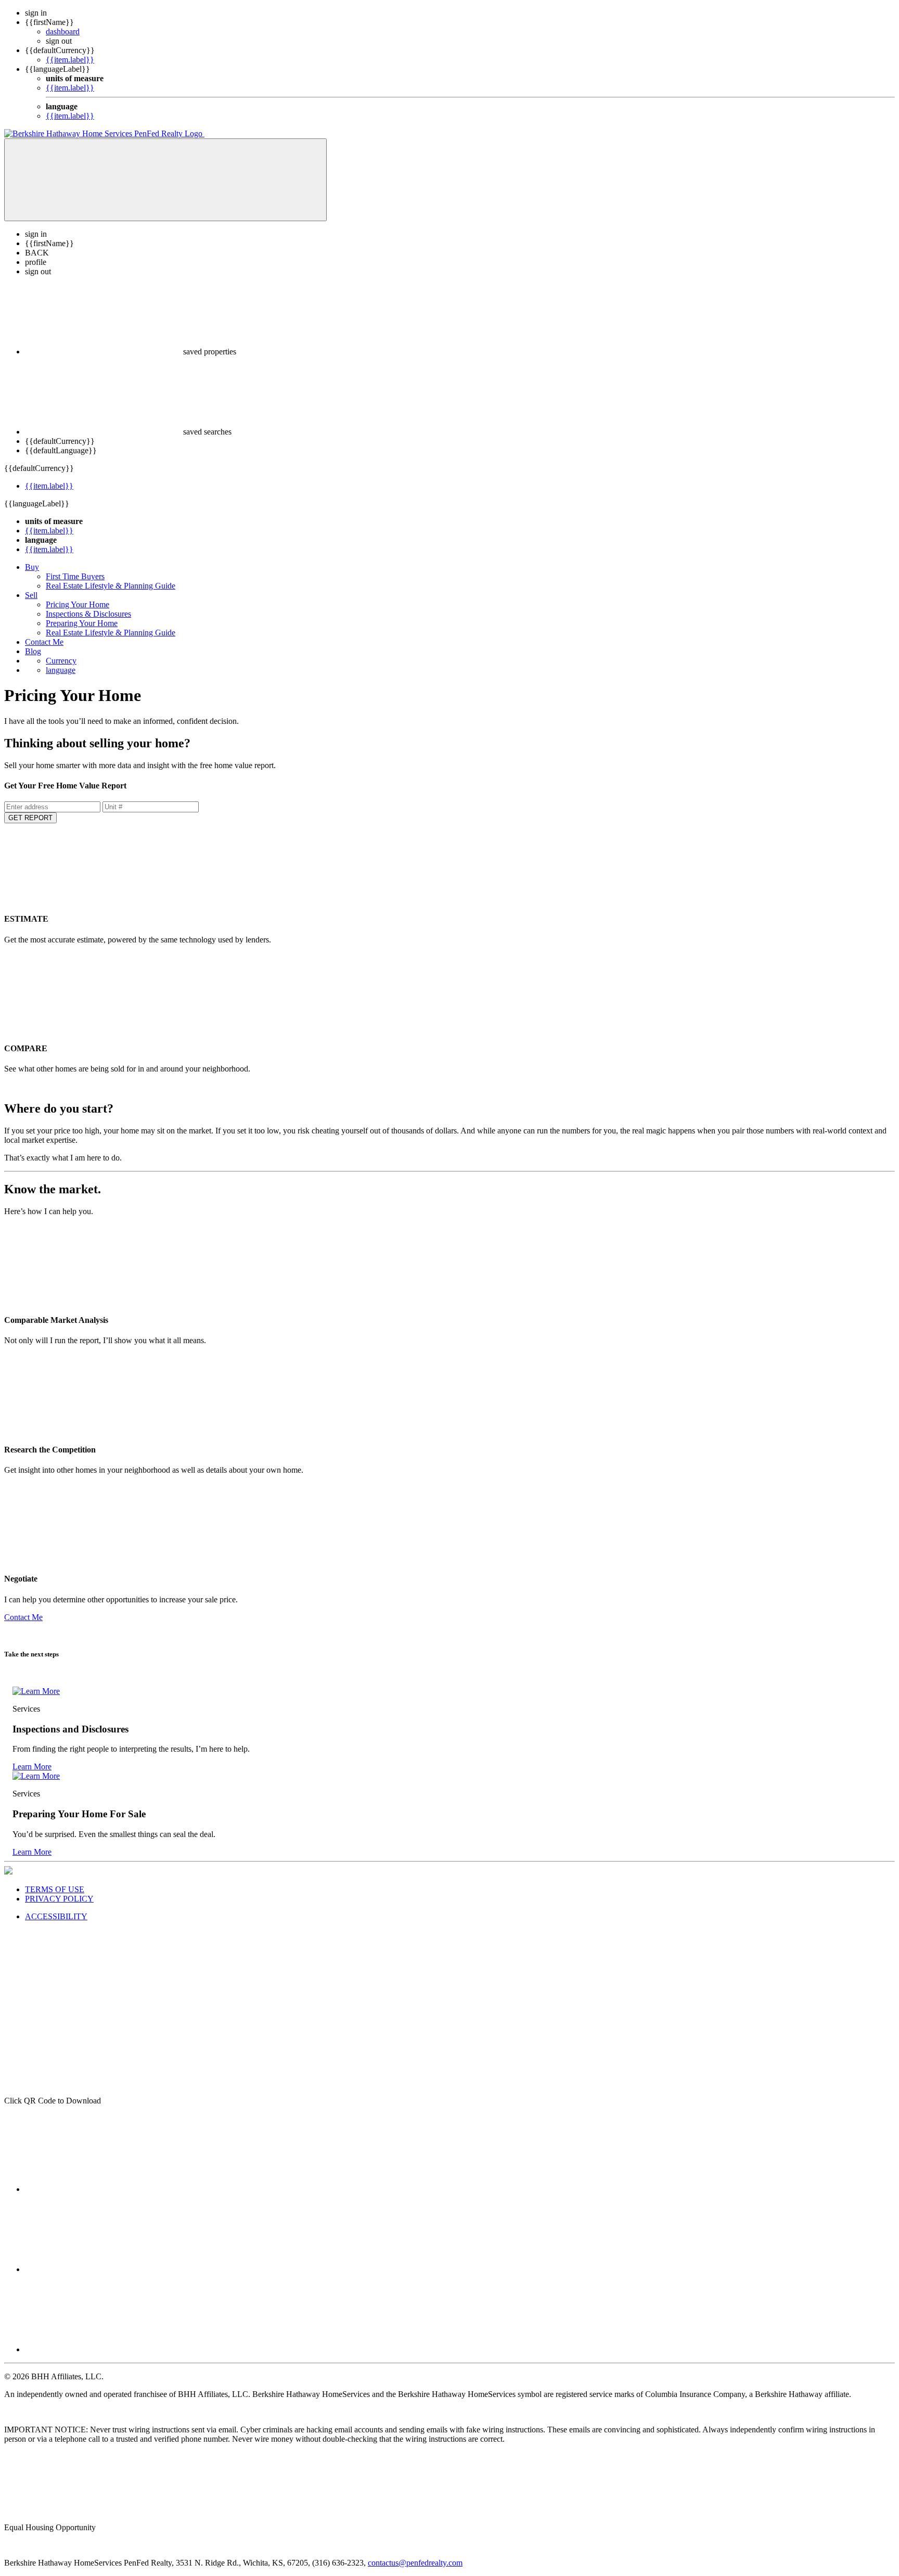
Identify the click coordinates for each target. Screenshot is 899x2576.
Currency (61, 661)
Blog (33, 651)
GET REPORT (30, 818)
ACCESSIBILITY (56, 1916)
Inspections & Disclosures (88, 614)
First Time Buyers (75, 576)
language (61, 670)
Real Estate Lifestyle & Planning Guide (111, 586)
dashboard (63, 31)
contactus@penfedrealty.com (415, 2563)
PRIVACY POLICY (59, 1899)
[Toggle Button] (165, 180)
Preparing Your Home (82, 623)
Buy (32, 567)
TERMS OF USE (55, 1889)
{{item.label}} (70, 60)
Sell (31, 595)
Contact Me (44, 642)
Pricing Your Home (78, 604)
